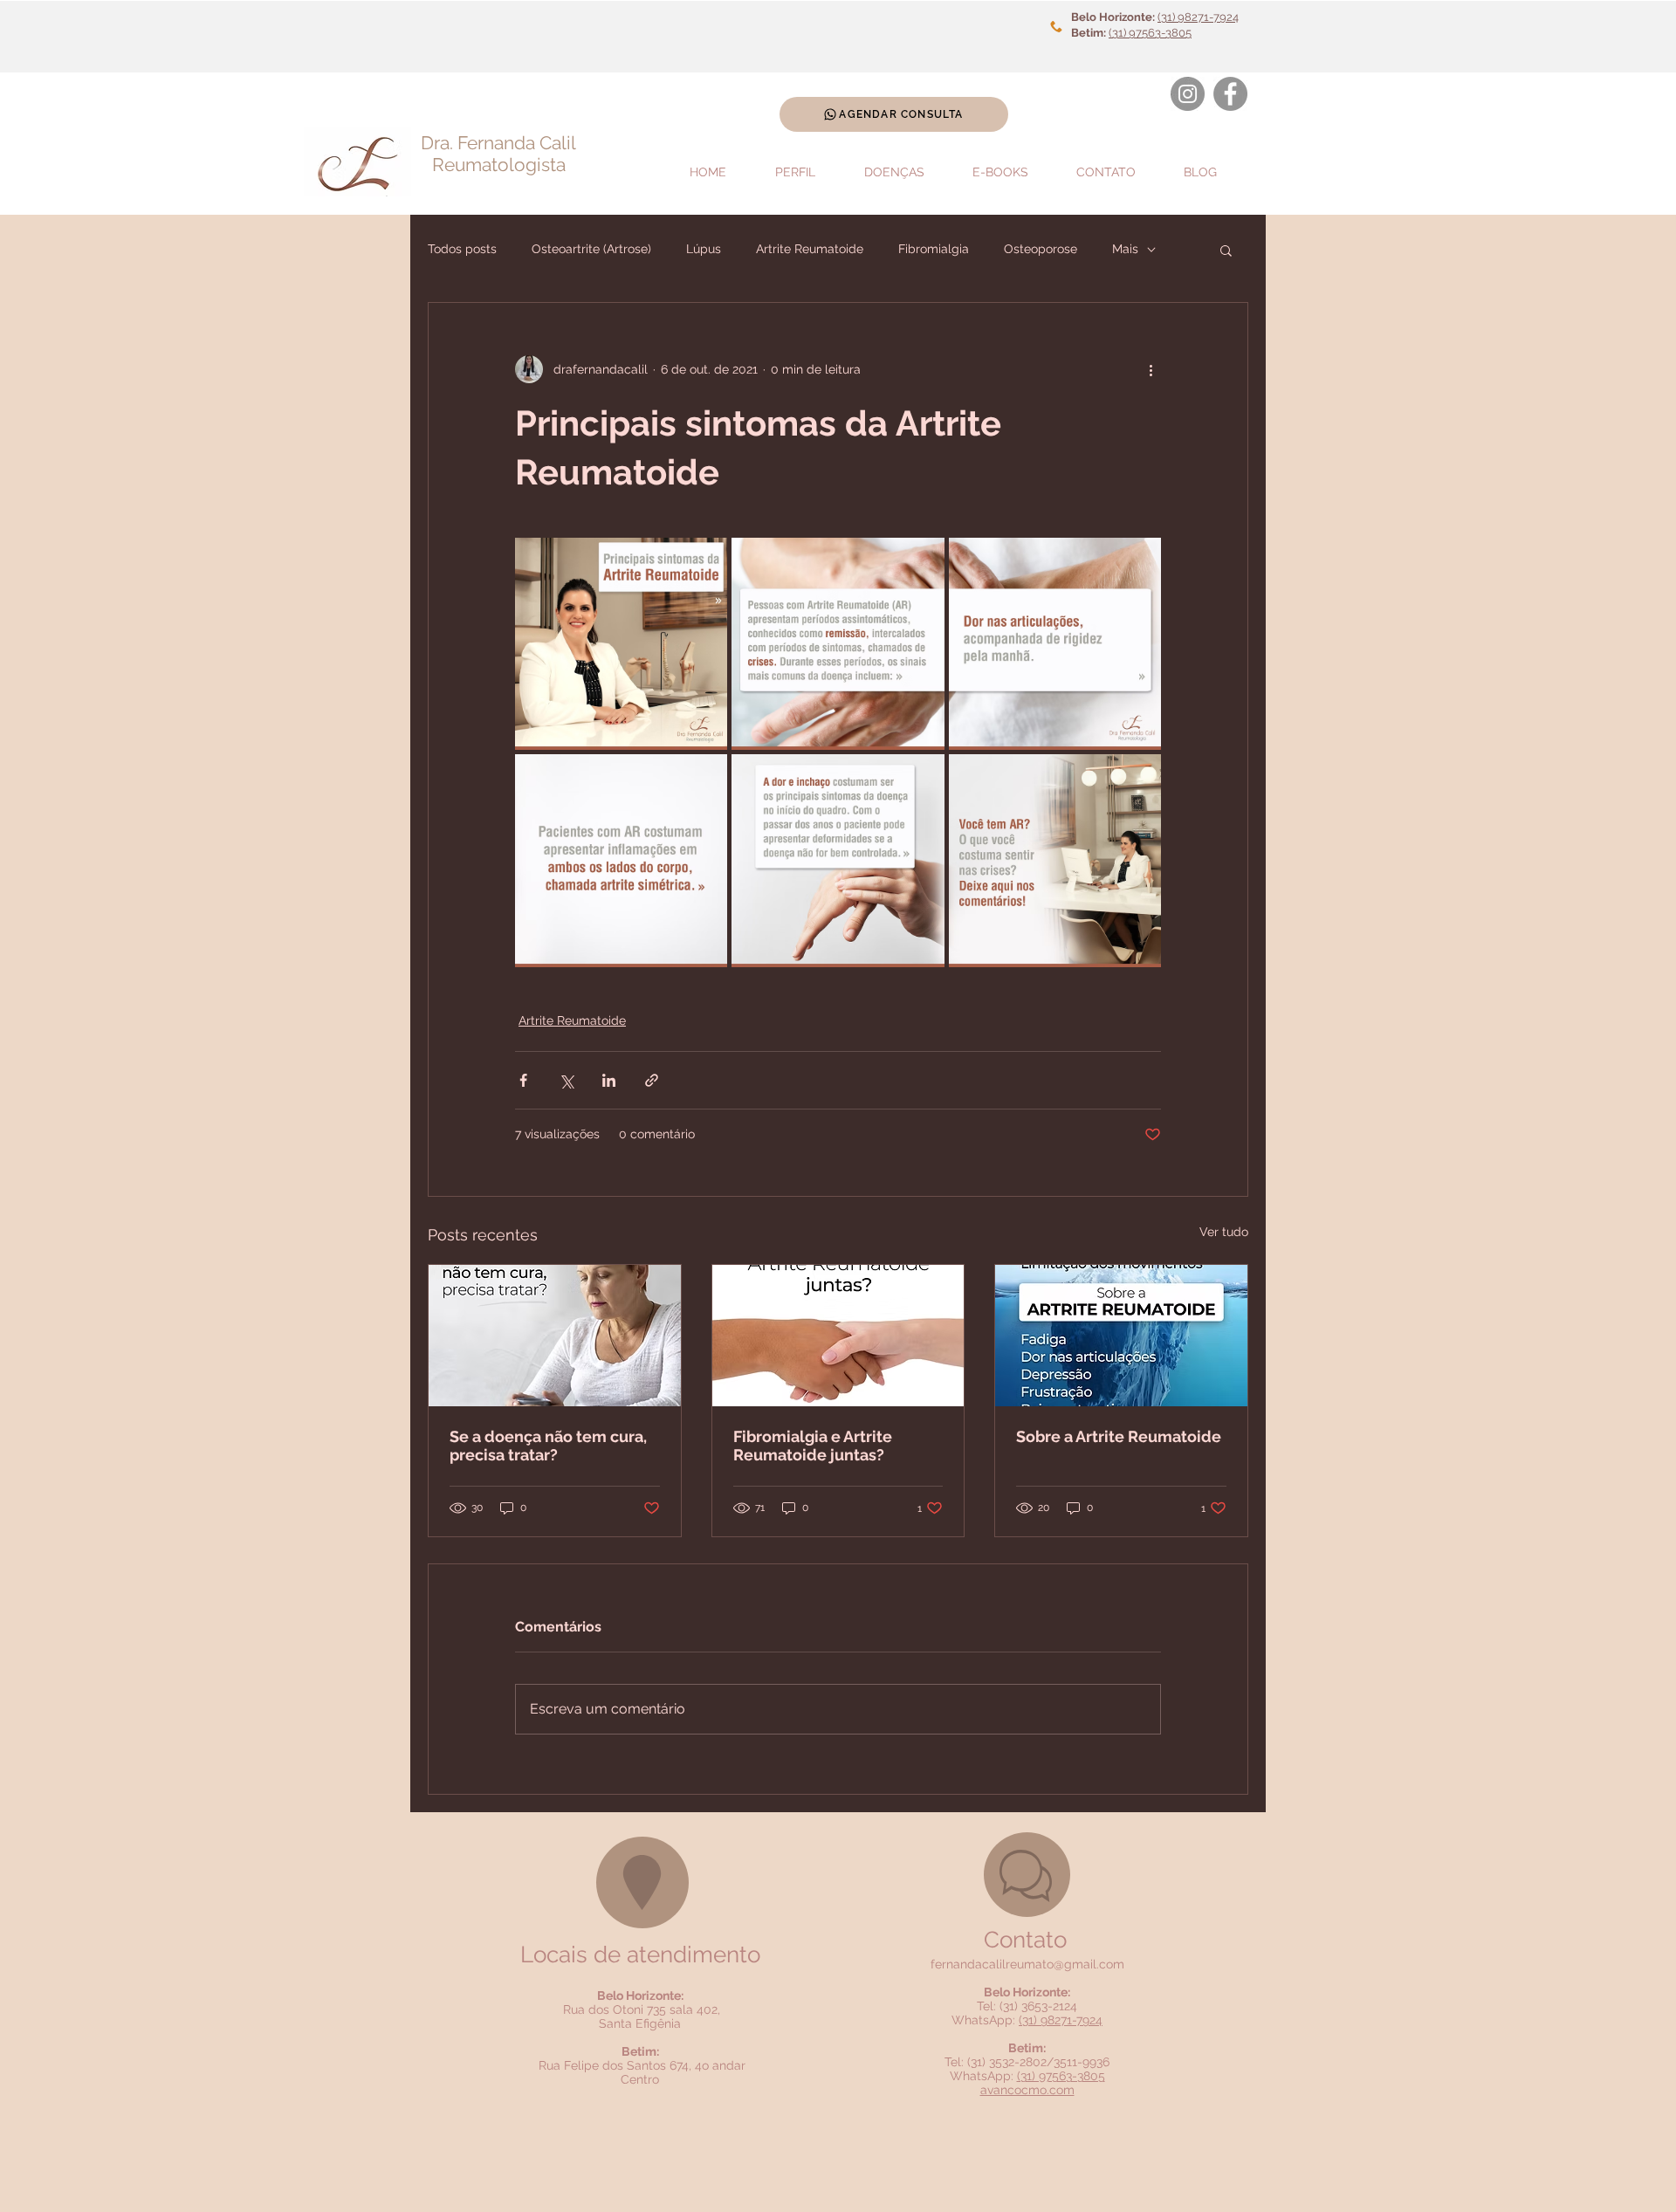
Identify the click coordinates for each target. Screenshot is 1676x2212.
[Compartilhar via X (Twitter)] (566, 1080)
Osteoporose (1041, 249)
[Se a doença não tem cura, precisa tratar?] (555, 1336)
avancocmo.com (1027, 2090)
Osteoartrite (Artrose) (591, 249)
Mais (1125, 249)
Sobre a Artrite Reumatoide (1119, 1436)
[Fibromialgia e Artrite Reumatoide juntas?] (838, 1336)
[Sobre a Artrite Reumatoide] (1121, 1336)
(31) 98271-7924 (1198, 17)
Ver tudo (1224, 1232)
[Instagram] (1188, 94)
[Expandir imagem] (621, 644)
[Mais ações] (1151, 369)
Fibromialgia (934, 249)
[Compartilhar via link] (652, 1080)
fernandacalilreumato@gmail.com (1027, 1964)
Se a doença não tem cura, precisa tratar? (548, 1446)
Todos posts (462, 249)
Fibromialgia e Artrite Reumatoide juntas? (813, 1446)
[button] (1226, 250)
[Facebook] (1230, 94)
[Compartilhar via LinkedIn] (609, 1080)
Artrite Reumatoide (810, 249)
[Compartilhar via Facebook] (523, 1080)
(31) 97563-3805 (1150, 33)
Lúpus (704, 249)
